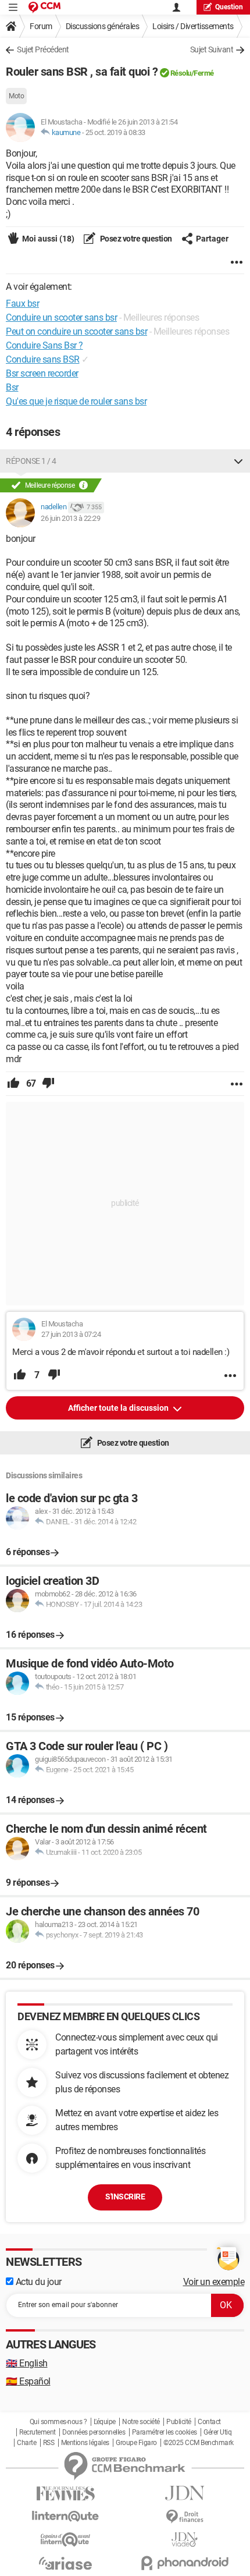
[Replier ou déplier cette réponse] (238, 461)
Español (28, 2381)
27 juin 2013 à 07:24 (71, 1334)
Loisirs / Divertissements (193, 26)
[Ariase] (65, 2563)
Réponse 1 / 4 (31, 461)
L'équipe (105, 2422)
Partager (212, 239)
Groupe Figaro (136, 2443)
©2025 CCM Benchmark (199, 2443)
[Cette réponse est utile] (13, 1084)
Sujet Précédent (43, 49)
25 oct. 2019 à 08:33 (115, 132)
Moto (16, 96)
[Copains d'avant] (65, 2540)
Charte (26, 2443)
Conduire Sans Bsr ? (44, 345)
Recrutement (37, 2432)
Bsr (12, 387)
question (229, 7)
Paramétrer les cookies (165, 2432)
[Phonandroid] (185, 2563)
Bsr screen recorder (42, 373)
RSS (49, 2443)
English (27, 2363)
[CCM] (44, 7)
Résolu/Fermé (192, 73)
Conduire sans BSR (43, 359)
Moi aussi (48, 239)
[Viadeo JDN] (185, 2540)
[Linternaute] (65, 2516)
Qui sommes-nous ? (58, 2422)
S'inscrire (125, 2197)
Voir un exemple (214, 2282)
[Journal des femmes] (65, 2494)
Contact (209, 2422)
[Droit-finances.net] (185, 2517)
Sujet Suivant (212, 49)
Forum (41, 26)
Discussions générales (103, 26)
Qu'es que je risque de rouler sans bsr (76, 401)
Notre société (141, 2422)
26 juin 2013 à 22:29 (70, 518)
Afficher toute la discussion (119, 1408)
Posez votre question (135, 239)
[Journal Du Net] (185, 2493)
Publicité (179, 2422)
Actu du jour (37, 2282)
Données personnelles (94, 2432)
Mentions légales (85, 2443)
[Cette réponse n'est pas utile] (48, 1084)
